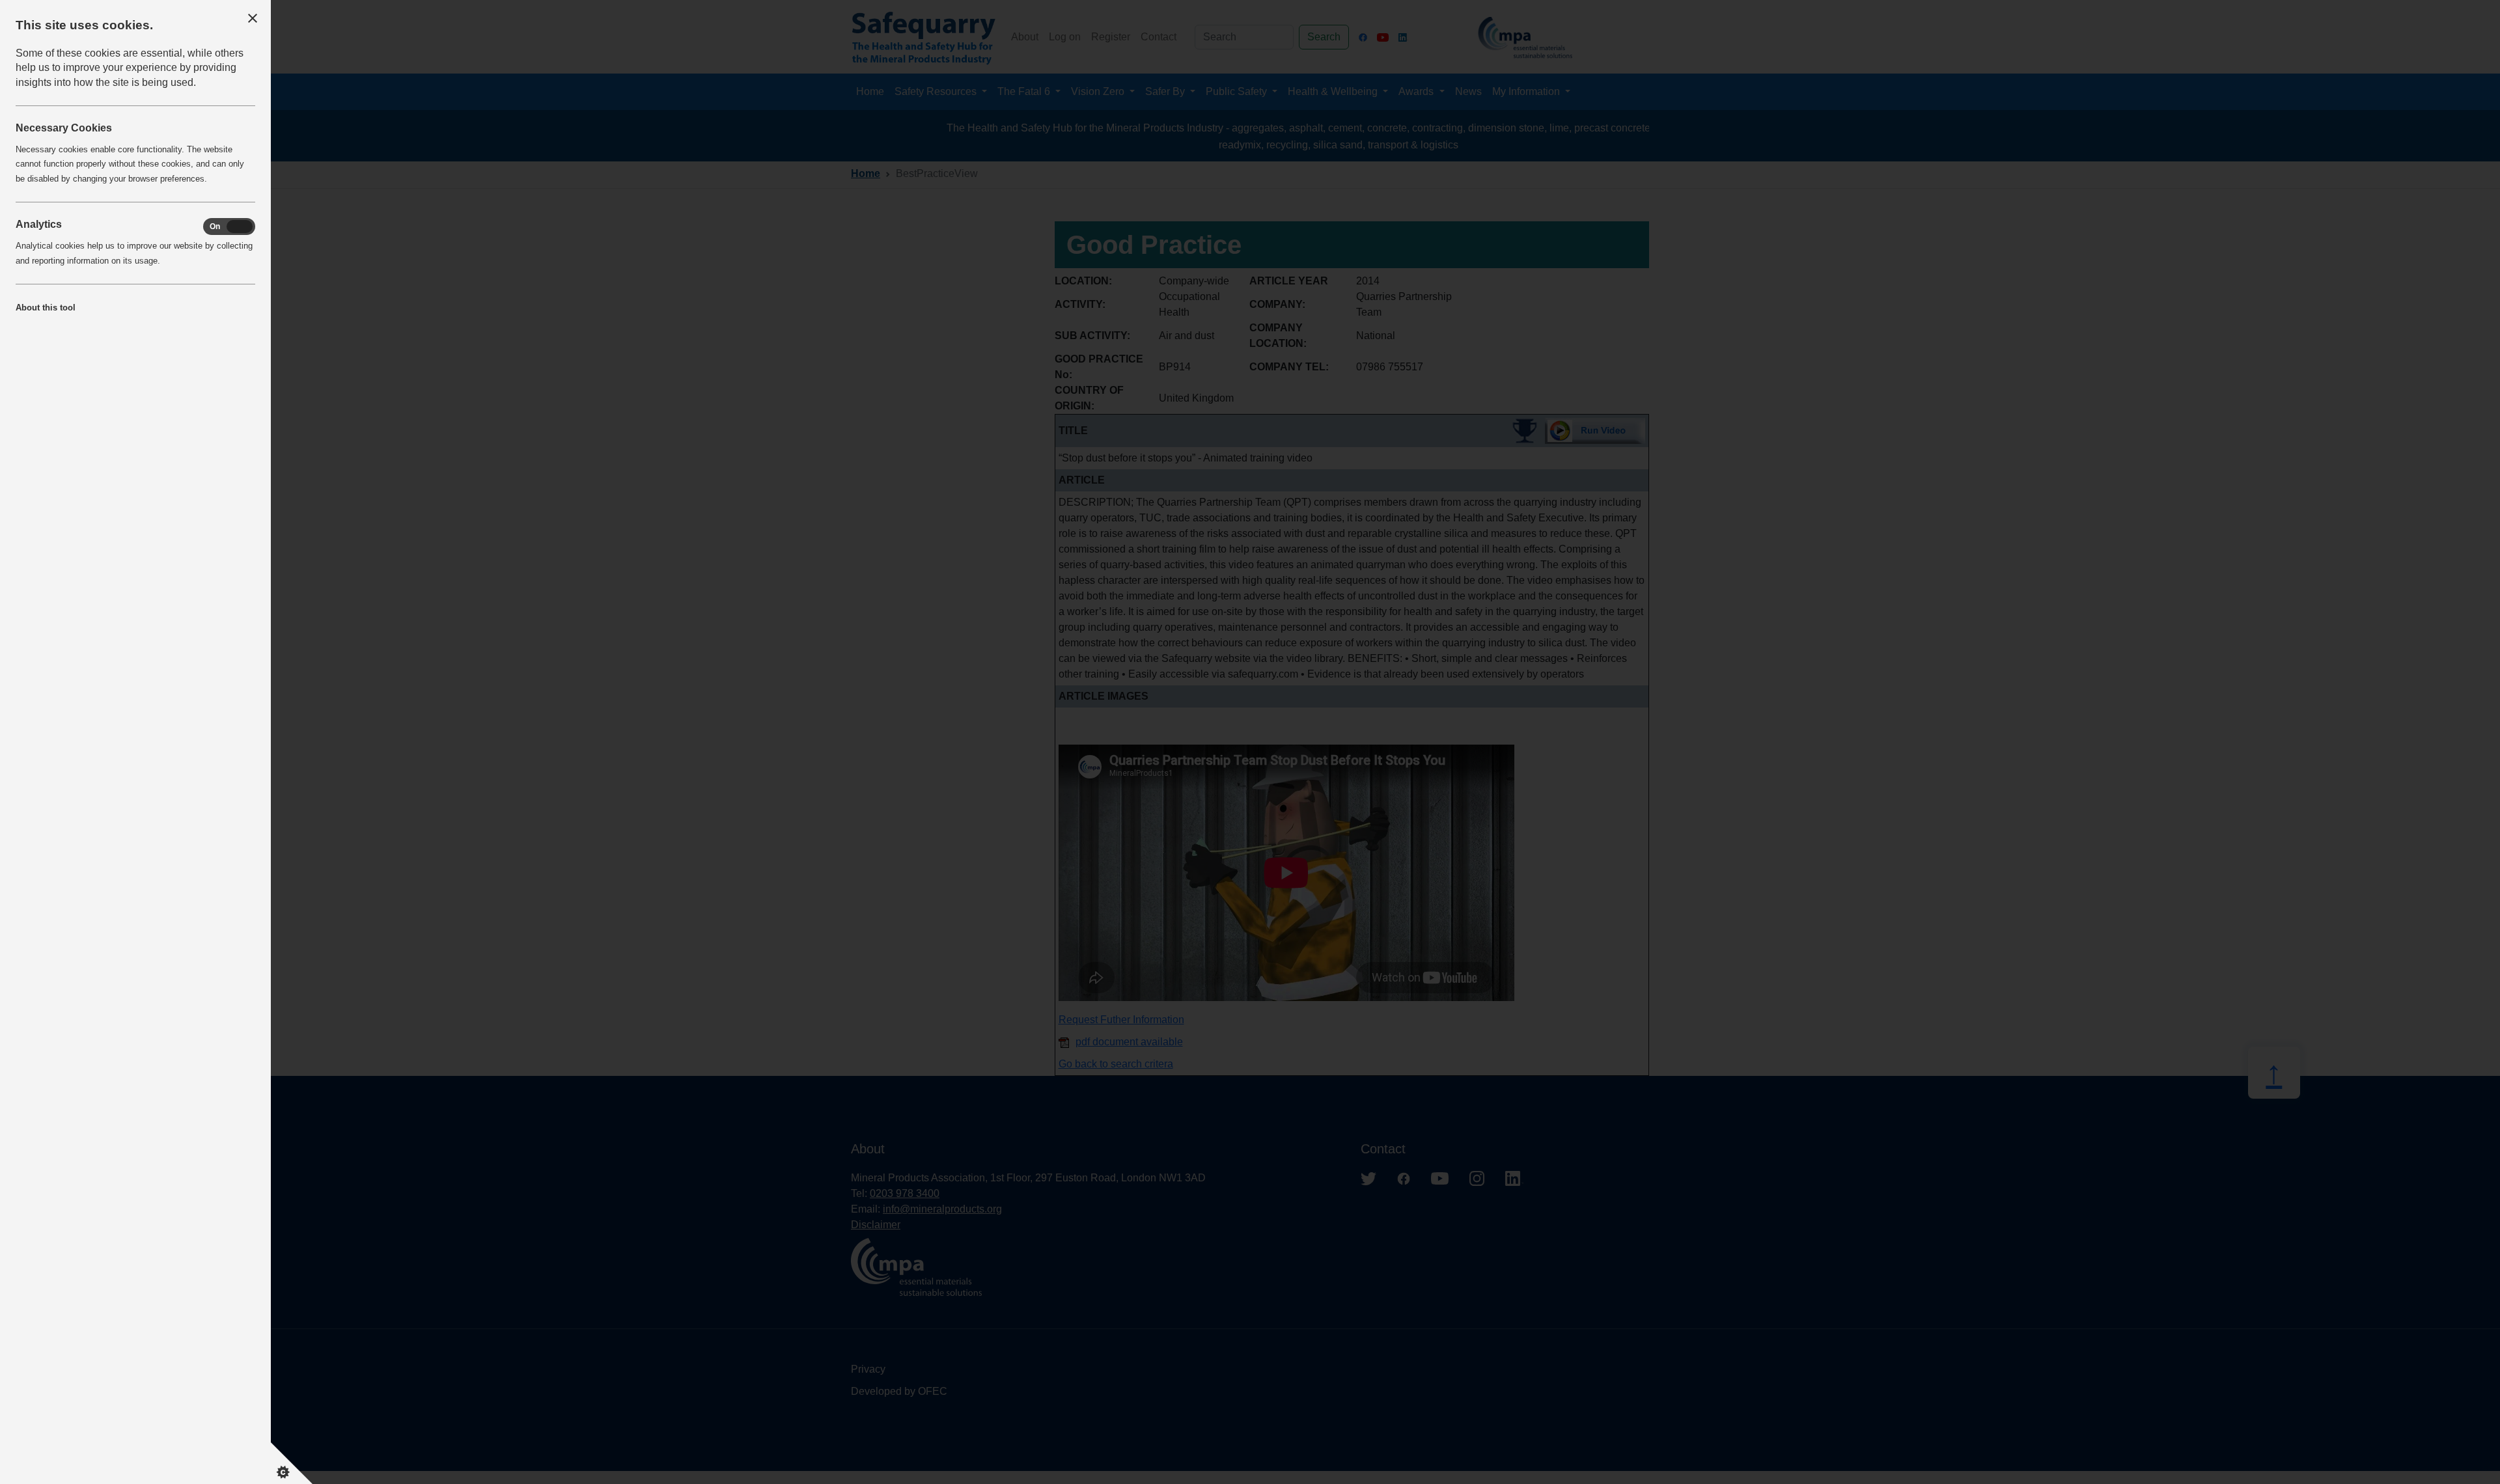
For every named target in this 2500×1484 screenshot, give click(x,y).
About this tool (46, 308)
